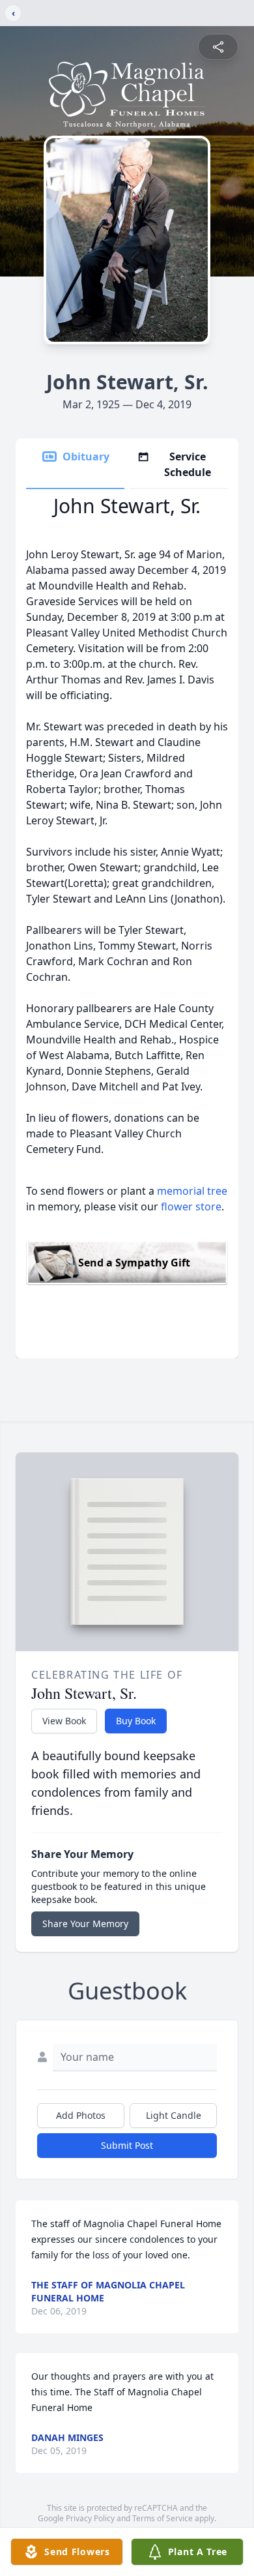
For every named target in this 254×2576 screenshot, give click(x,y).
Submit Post (127, 2145)
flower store (191, 1206)
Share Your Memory (85, 1924)
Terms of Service (162, 2518)
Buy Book (136, 1721)
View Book (64, 1721)
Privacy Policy (90, 2518)
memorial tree (192, 1191)
